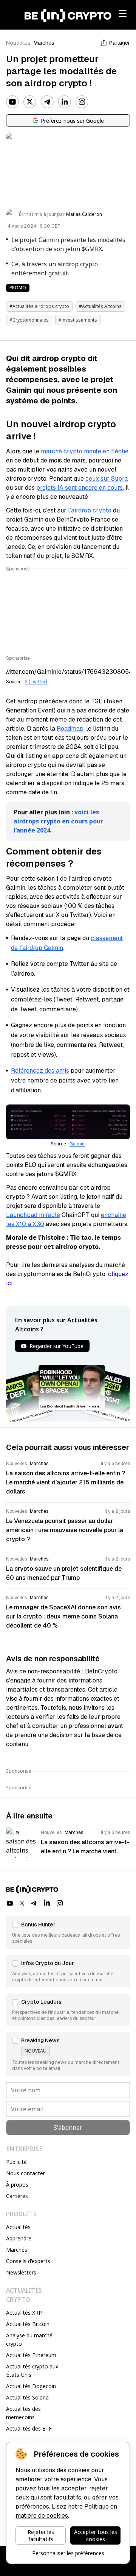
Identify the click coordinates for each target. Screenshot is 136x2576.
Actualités (18, 2227)
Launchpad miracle (33, 1215)
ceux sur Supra (107, 479)
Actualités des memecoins (23, 2413)
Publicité (16, 2162)
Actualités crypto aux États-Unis (32, 2371)
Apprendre (19, 2238)
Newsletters (21, 2272)
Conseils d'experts (28, 2261)
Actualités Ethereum (31, 2355)
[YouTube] (12, 102)
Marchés (44, 43)
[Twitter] (30, 102)
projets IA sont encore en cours (80, 488)
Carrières (17, 2196)
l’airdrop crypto (90, 510)
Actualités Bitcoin (28, 2324)
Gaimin (77, 1144)
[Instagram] (82, 102)
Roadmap (70, 729)
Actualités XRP (24, 2313)
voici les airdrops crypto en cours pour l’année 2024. (58, 821)
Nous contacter (25, 2173)
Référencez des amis (40, 1071)
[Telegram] (47, 102)
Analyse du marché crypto (29, 2339)
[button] (68, 1932)
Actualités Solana (27, 2397)
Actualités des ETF (29, 2428)
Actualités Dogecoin (31, 2386)
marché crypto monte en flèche (85, 451)
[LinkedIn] (65, 102)
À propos (17, 2185)
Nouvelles (18, 43)
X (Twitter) (36, 682)
